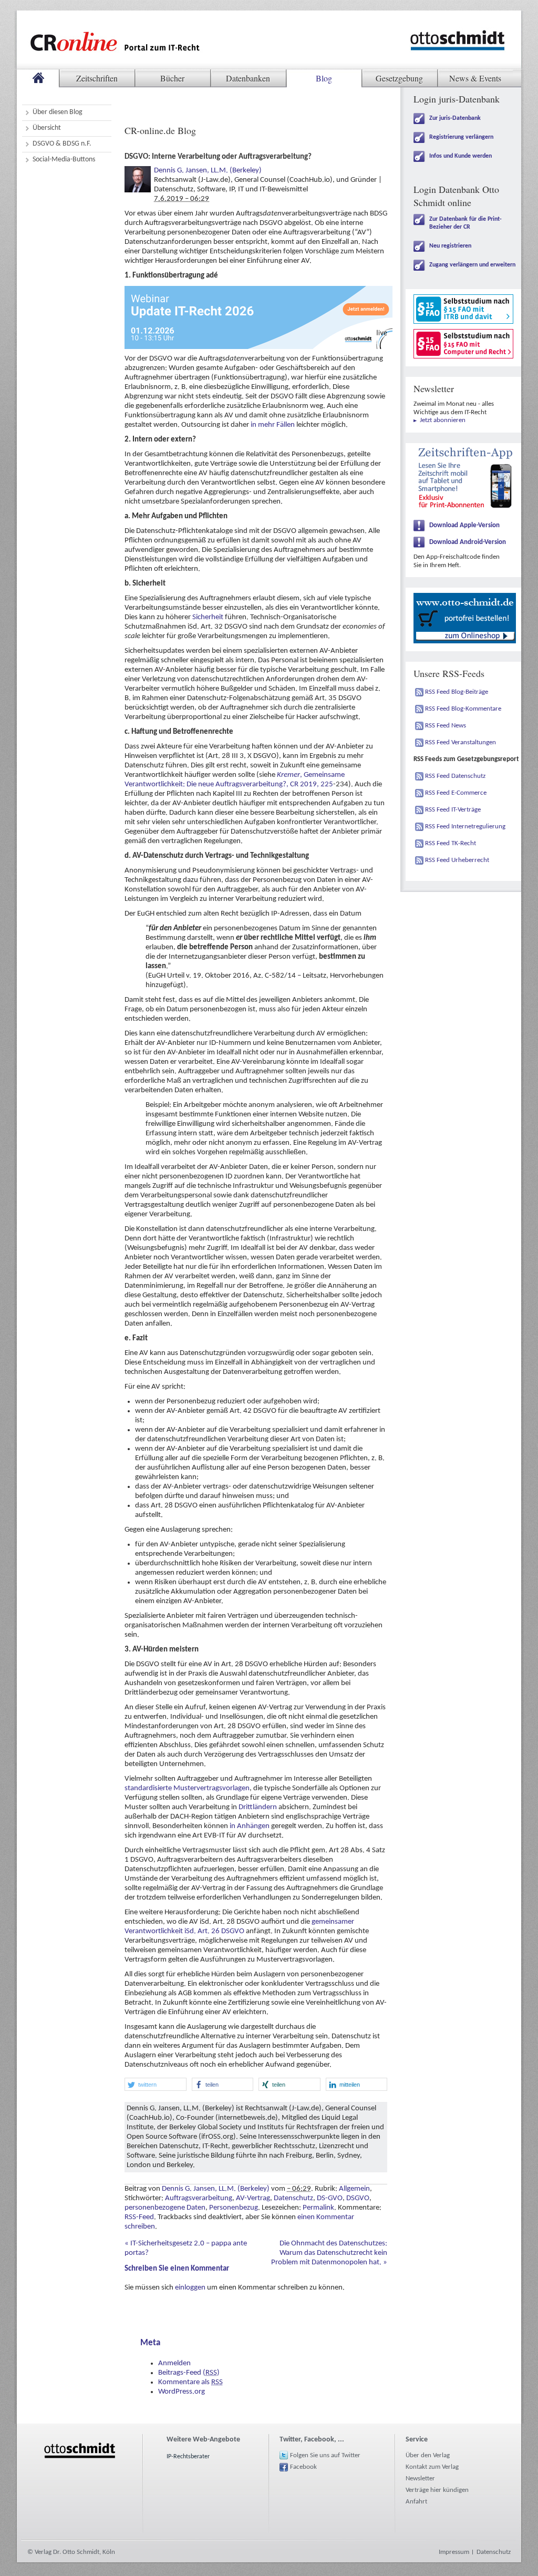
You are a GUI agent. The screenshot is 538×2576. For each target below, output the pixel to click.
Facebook (303, 2467)
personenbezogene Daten (165, 2208)
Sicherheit (208, 617)
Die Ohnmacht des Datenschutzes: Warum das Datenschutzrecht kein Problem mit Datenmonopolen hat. (329, 2253)
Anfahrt (416, 2502)
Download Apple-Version (464, 525)
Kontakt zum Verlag (432, 2467)
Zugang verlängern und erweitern (472, 265)
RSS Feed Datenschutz (455, 776)
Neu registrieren (450, 246)
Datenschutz (293, 2198)
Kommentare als (190, 2382)
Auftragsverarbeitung (199, 2198)
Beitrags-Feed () (189, 2373)
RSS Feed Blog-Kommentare (463, 709)
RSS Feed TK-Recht (451, 843)
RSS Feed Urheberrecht (457, 860)
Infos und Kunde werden (461, 156)
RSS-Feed (139, 2217)
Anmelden (174, 2363)
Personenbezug (234, 2208)
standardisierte (148, 1788)
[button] (156, 2084)
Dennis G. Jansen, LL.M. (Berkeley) (208, 171)
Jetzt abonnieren (443, 420)
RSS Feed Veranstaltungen (461, 742)
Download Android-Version (468, 542)
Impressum (454, 2552)
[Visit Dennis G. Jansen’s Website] (138, 171)
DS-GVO (330, 2198)
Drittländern (258, 1807)
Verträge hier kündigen (437, 2490)
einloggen (190, 2288)
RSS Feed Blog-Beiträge (457, 692)
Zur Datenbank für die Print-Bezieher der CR (465, 223)
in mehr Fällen (273, 425)
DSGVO (358, 2198)
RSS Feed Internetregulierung (465, 827)
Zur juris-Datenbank (455, 118)
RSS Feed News (446, 726)
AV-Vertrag (253, 2198)
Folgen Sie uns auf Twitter (325, 2455)
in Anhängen (250, 1826)
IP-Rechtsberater (188, 2457)
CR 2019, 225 (312, 784)
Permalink (318, 2208)
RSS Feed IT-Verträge (453, 810)
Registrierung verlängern (461, 137)
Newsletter (420, 2478)
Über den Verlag (428, 2455)
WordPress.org (182, 2392)
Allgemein (354, 2189)
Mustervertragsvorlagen (211, 1788)
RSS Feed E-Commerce (456, 793)
